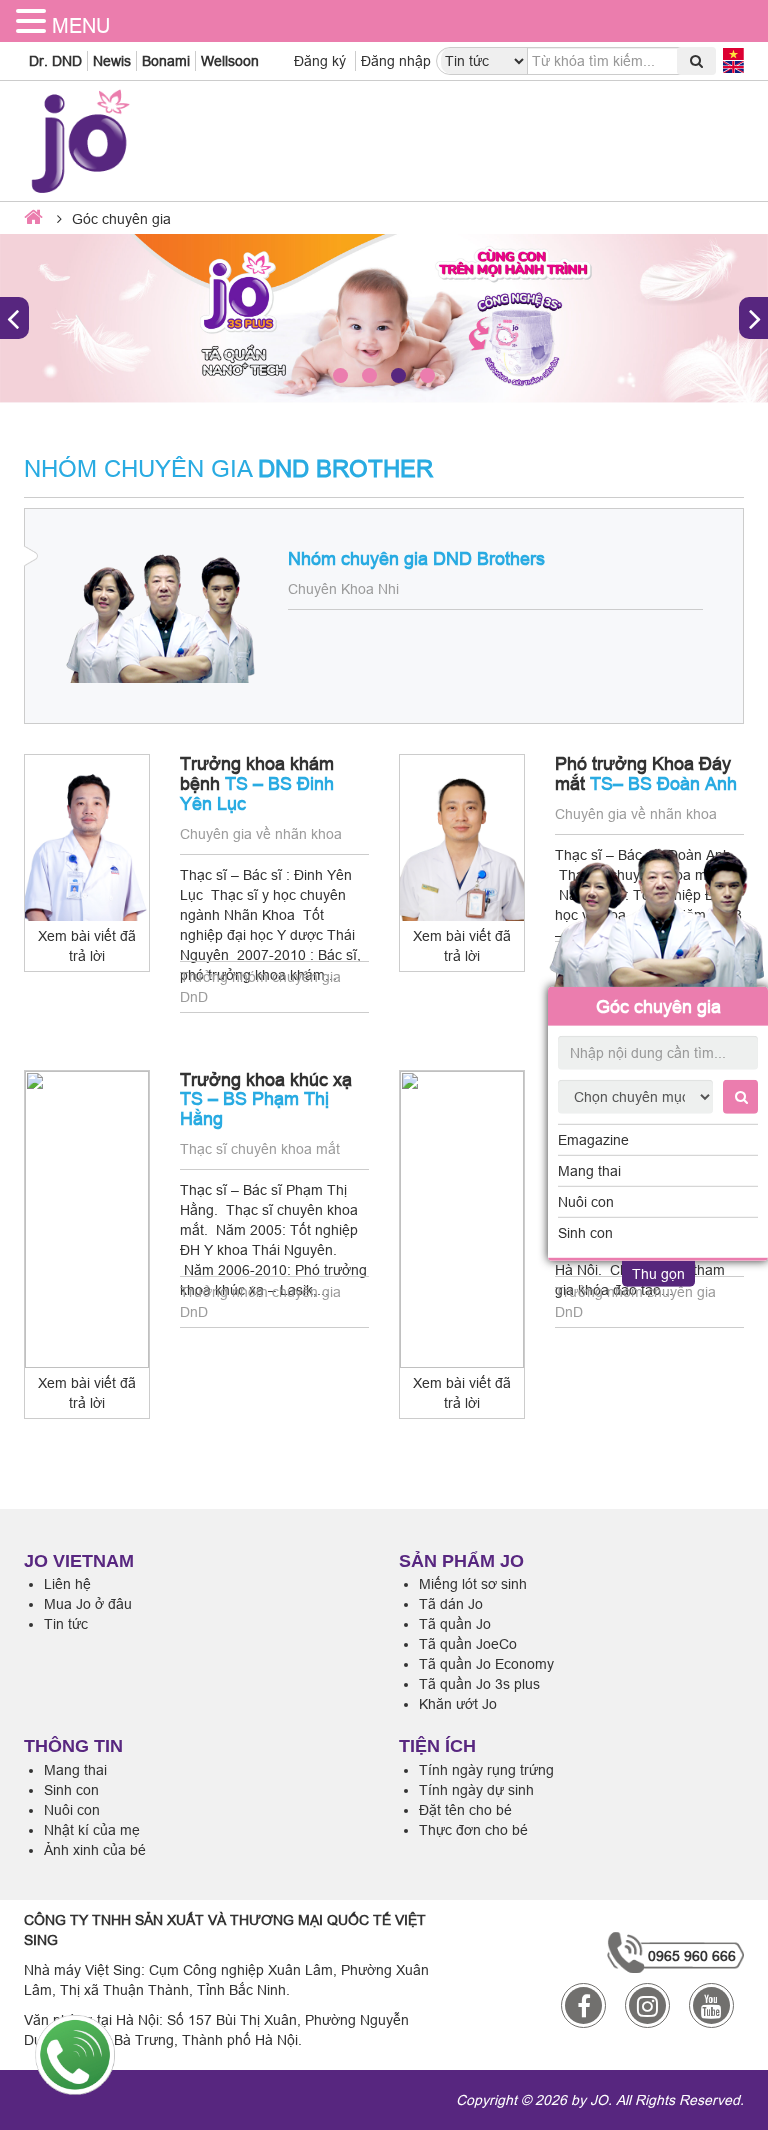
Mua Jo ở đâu (88, 1604)
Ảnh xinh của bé (95, 1850)
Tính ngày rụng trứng (486, 1770)
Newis (112, 61)
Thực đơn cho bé (473, 1830)
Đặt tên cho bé (465, 1810)
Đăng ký (320, 61)
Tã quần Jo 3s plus (479, 1684)
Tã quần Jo (455, 1624)
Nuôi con (586, 1202)
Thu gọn (658, 1274)
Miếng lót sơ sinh (473, 1584)
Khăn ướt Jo (458, 1704)
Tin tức (66, 1624)
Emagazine (593, 1140)
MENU (81, 25)
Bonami (166, 61)
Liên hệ (67, 1584)
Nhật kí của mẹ (92, 1830)
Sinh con (585, 1233)
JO (599, 2100)
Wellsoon (230, 61)
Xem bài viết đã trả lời (87, 946)
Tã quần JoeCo (468, 1644)
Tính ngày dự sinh (476, 1790)
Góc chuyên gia (658, 1005)
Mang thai (589, 1171)
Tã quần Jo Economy (486, 1664)
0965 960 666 (692, 1956)
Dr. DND (55, 61)
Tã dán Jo (451, 1604)
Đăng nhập (396, 61)
